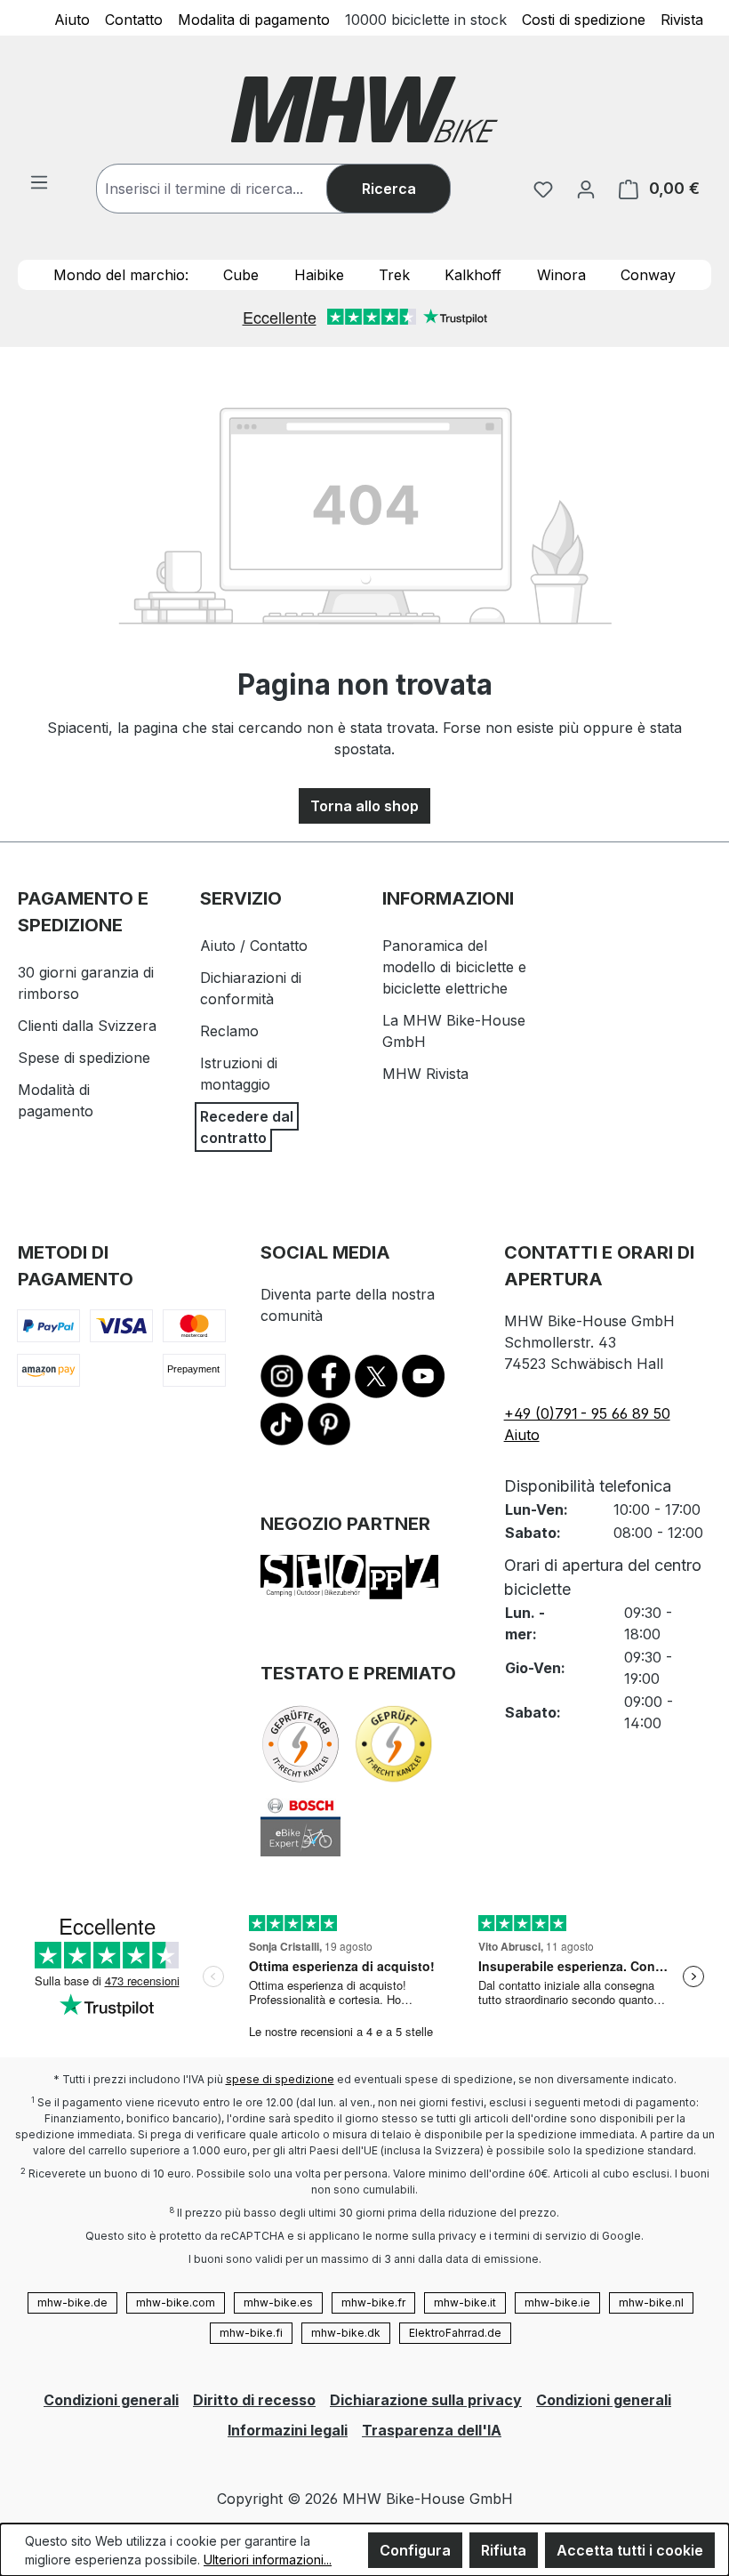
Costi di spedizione (584, 19)
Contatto (134, 19)
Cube (241, 275)
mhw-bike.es (278, 2302)
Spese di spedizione (84, 1058)
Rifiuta (504, 2550)
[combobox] (229, 189)
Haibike (319, 275)
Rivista (682, 19)
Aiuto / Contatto (254, 946)
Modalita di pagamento (254, 19)
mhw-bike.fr (373, 2302)
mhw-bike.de (72, 2302)
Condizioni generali (111, 2400)
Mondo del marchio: (121, 275)
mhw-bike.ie (557, 2302)
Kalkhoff (473, 275)
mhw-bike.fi (251, 2333)
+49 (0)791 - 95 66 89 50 (587, 1413)
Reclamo (229, 1031)
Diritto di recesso (254, 2400)
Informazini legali (288, 2430)
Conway (648, 275)
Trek (394, 275)
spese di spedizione (280, 2079)
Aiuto (72, 19)
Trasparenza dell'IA (432, 2430)
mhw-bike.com (176, 2302)
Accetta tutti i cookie (630, 2550)
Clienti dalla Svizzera (87, 1026)
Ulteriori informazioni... (268, 2560)
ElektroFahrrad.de (455, 2333)
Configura (415, 2550)
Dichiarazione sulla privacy (426, 2400)
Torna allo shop (364, 806)
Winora (561, 275)
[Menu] (39, 181)
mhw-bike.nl (651, 2302)
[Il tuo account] (586, 189)
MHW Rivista (425, 1074)
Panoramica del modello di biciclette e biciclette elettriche (454, 967)
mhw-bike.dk (346, 2333)
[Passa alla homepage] (364, 109)
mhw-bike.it (465, 2302)
